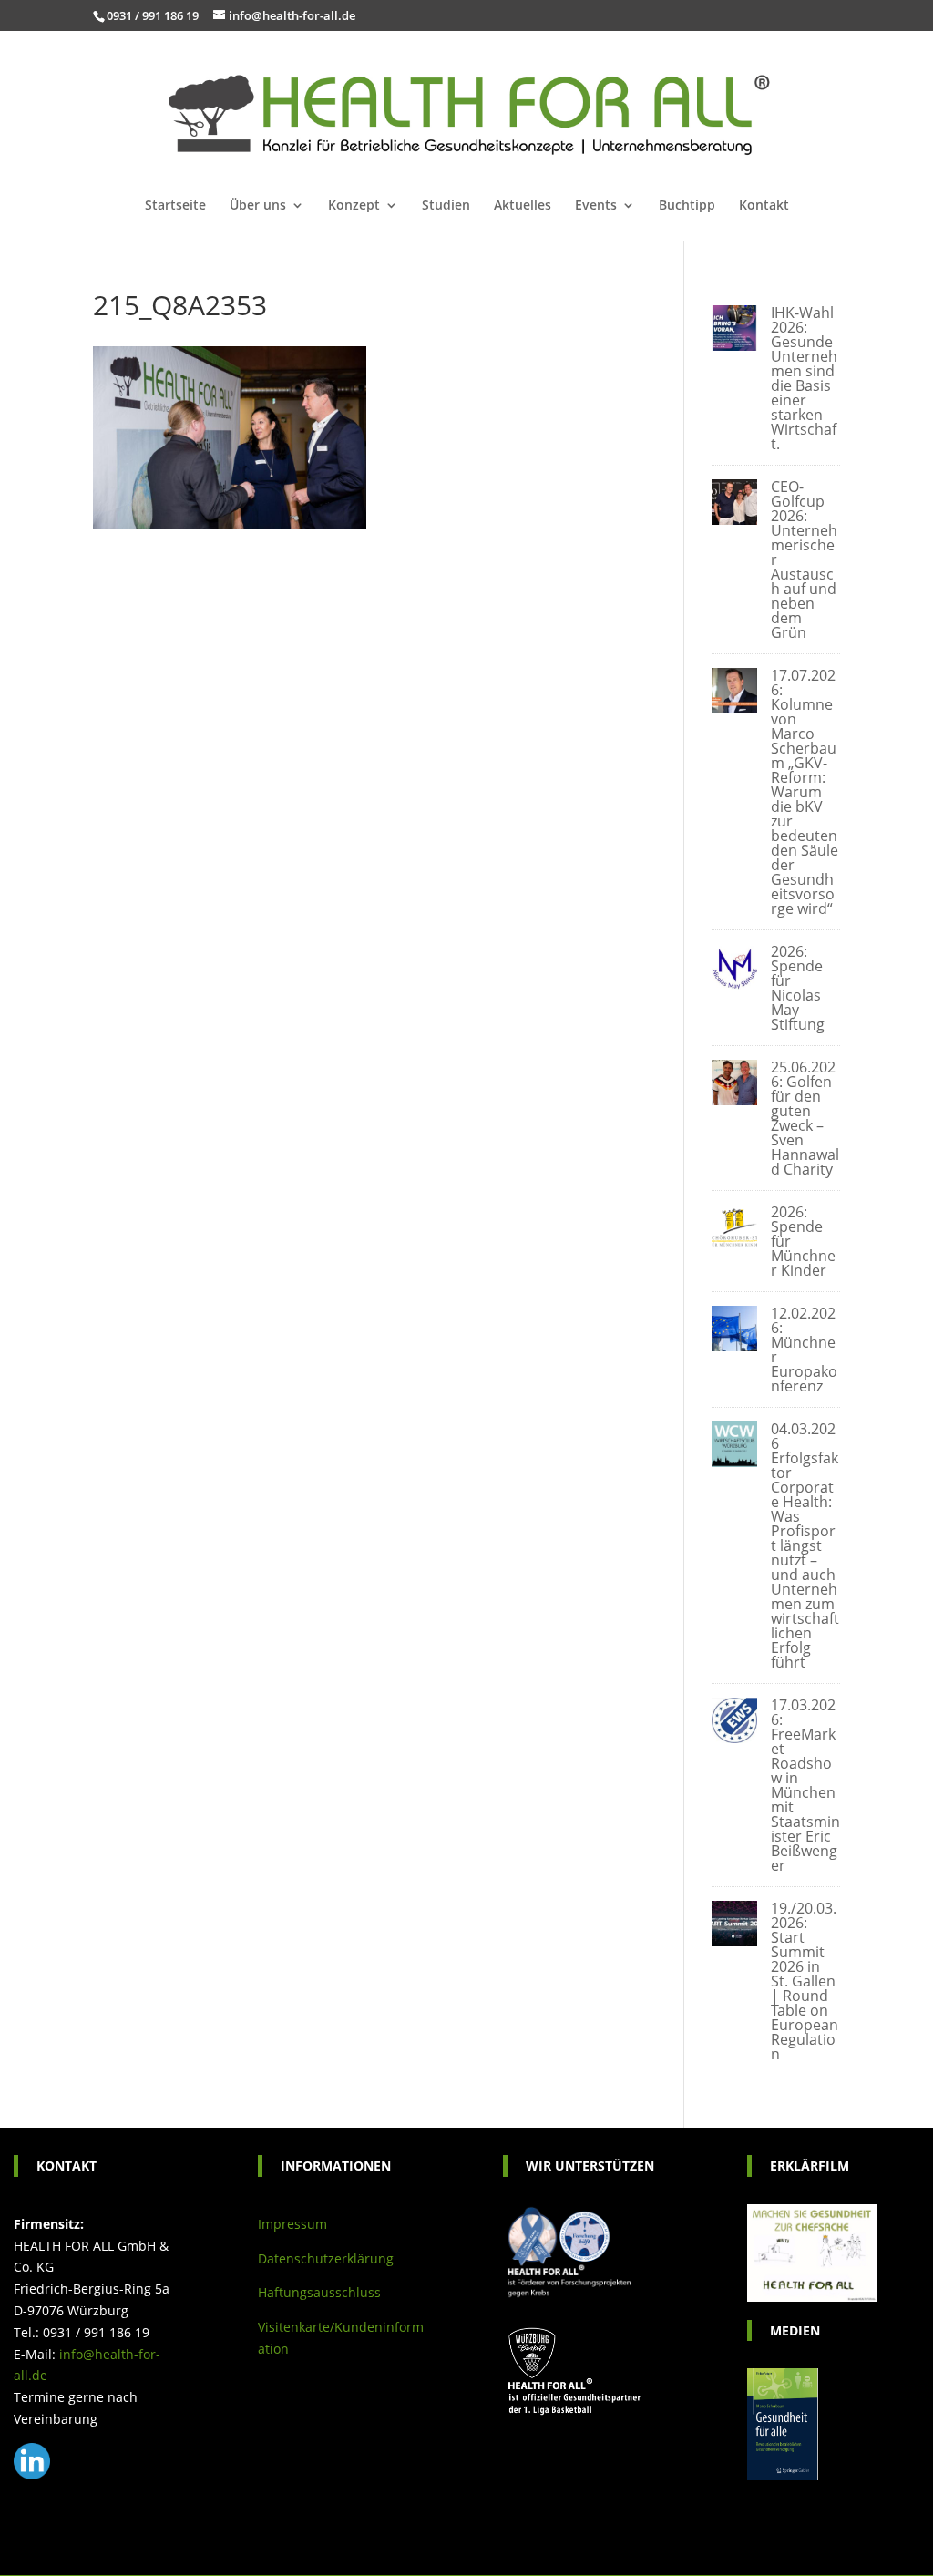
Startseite (175, 206)
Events (596, 206)
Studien (446, 206)
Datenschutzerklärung (326, 2258)
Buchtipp (687, 206)
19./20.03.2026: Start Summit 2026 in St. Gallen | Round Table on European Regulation (805, 1981)
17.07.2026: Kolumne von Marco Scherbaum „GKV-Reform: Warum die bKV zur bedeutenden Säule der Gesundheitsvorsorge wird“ (805, 792)
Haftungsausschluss (319, 2292)
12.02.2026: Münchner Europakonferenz (804, 1350)
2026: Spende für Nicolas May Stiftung (798, 988)
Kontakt (764, 206)
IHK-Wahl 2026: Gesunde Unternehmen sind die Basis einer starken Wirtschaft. (804, 378)
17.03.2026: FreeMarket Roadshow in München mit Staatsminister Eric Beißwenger (805, 1785)
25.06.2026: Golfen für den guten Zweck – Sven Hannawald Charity (805, 1118)
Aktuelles (523, 206)
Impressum (292, 2224)
